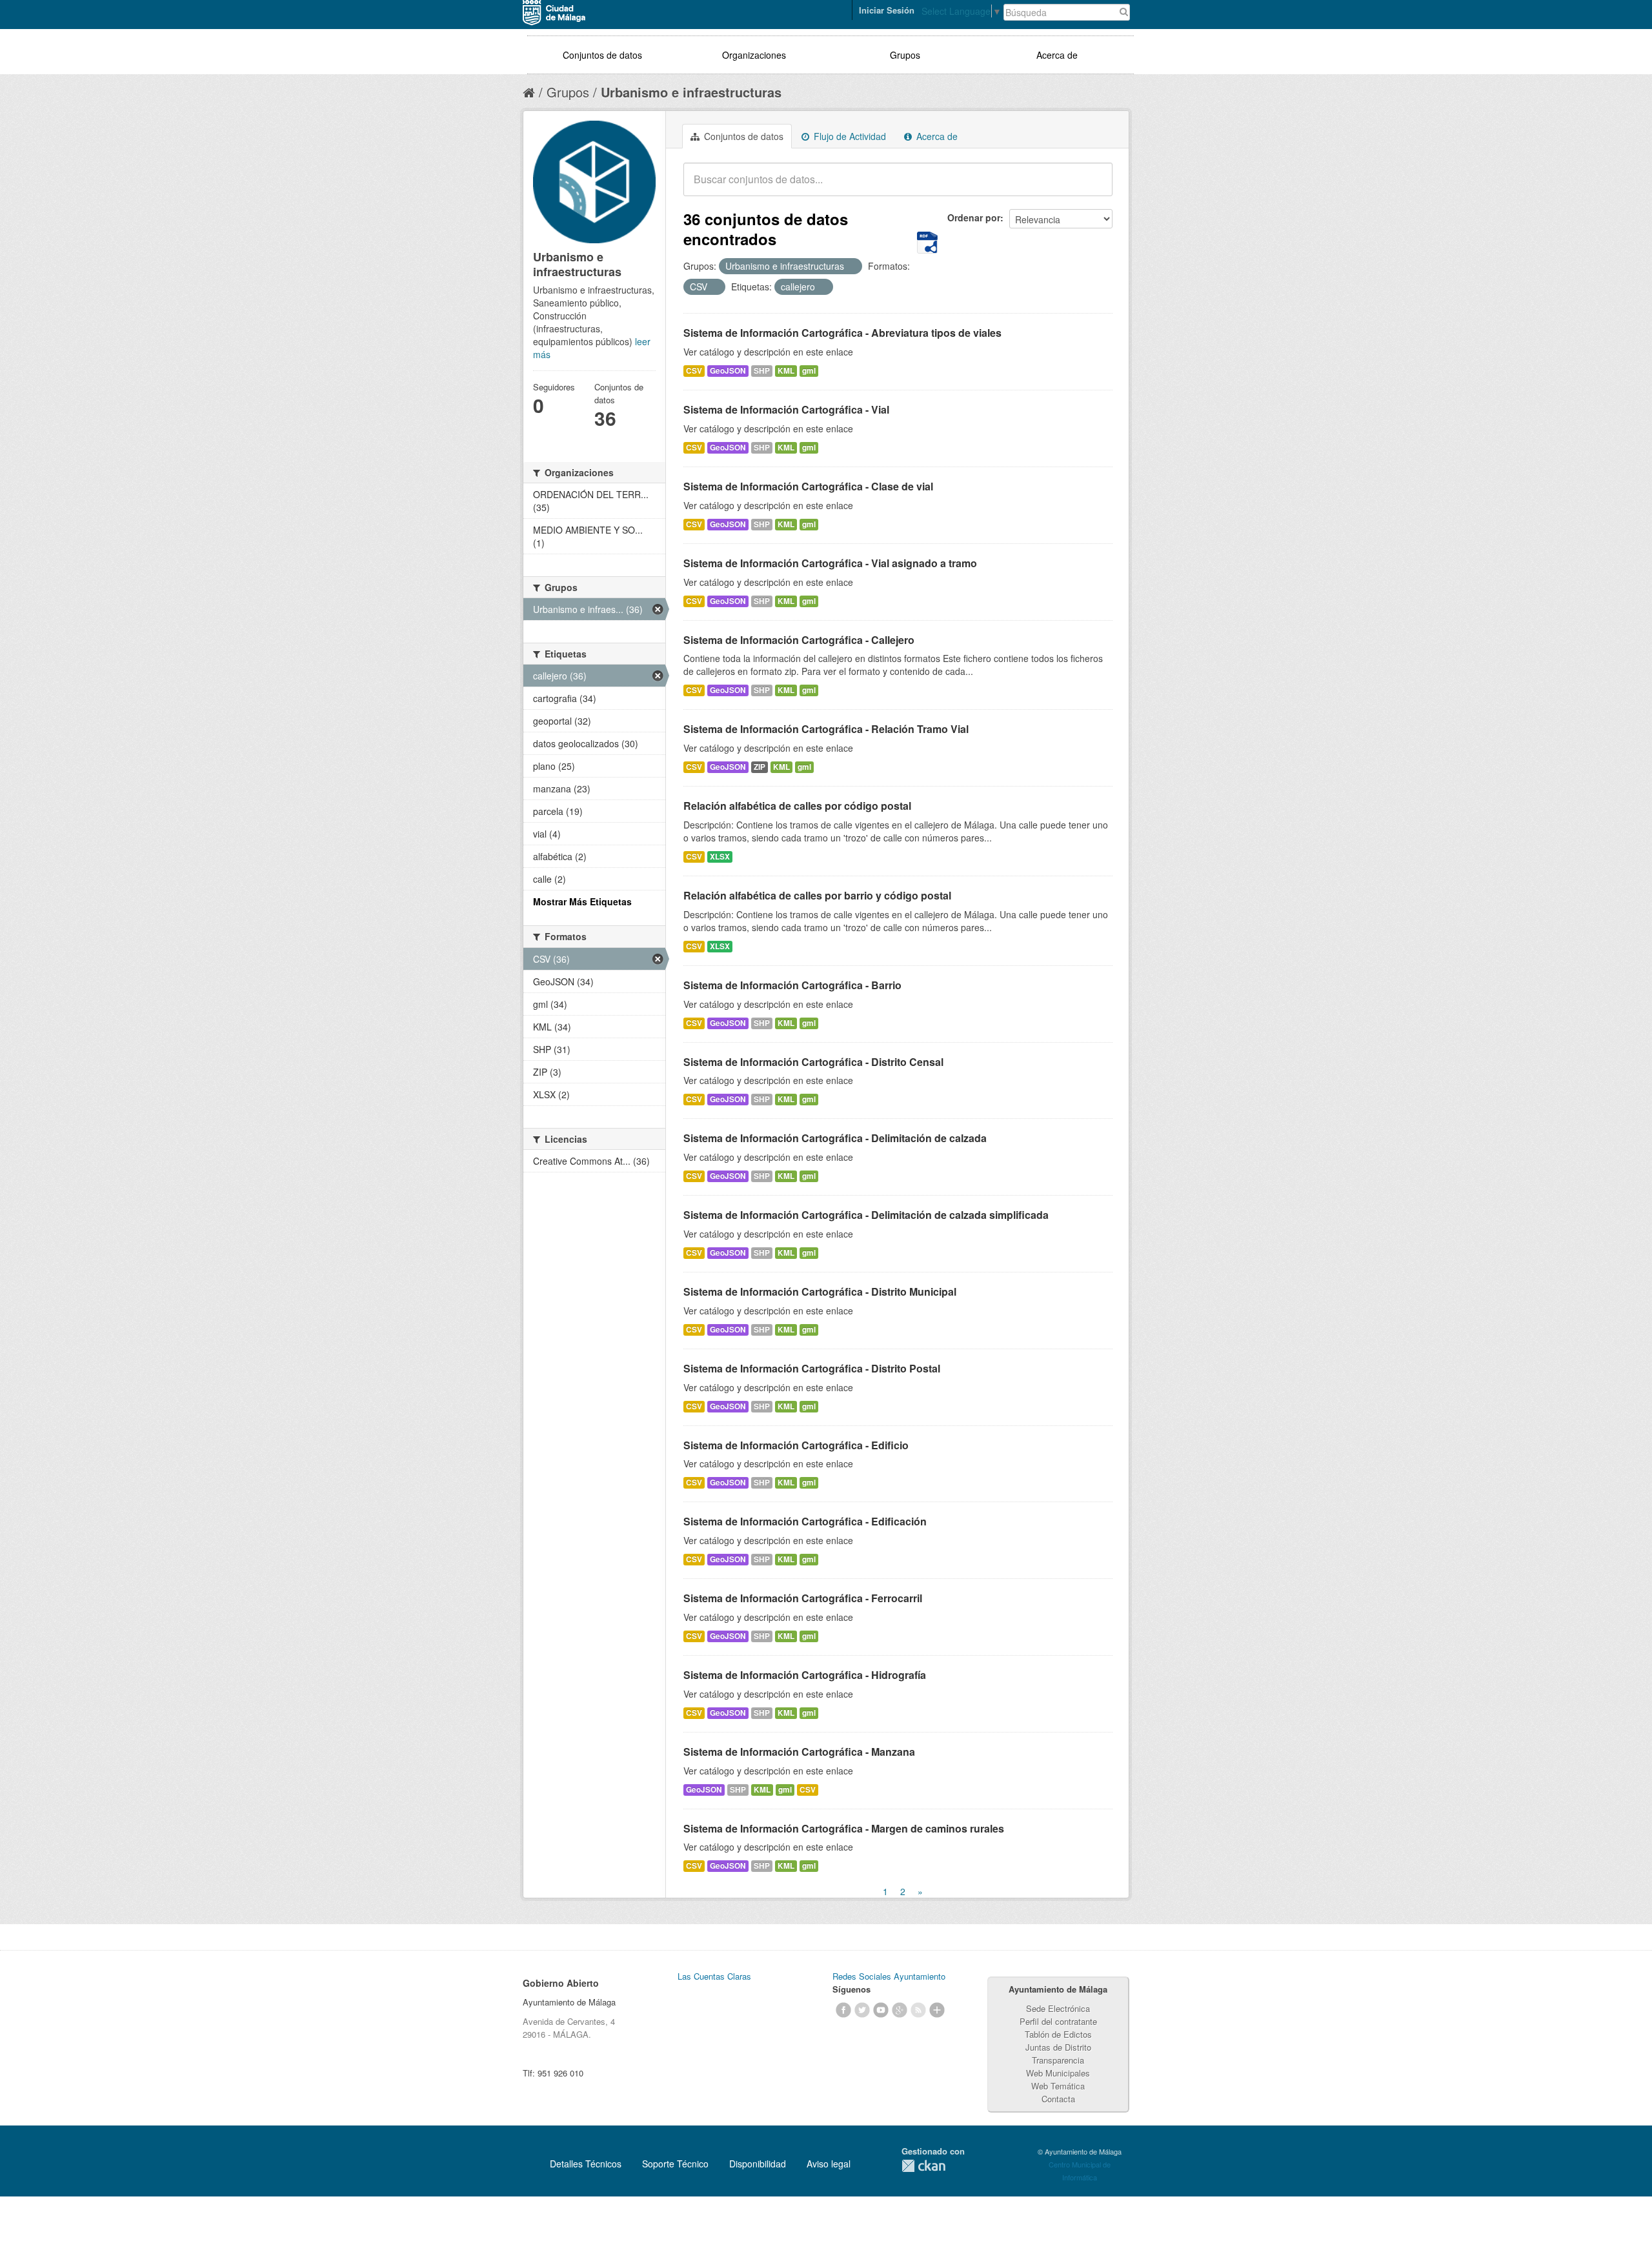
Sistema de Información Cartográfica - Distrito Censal (813, 1062)
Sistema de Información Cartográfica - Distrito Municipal (820, 1291)
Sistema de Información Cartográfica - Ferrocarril (803, 1598)
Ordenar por (974, 217)
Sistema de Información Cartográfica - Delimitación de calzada (835, 1138)
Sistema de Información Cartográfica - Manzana (799, 1752)
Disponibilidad (758, 2164)
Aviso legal (829, 2164)
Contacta (1058, 2099)
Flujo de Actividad (849, 136)
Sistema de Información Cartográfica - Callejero (799, 640)
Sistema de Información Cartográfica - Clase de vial (808, 486)
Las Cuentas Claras (714, 1976)
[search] (1094, 186)
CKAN (923, 2166)
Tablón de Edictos (1058, 2034)
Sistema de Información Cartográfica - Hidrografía (805, 1675)
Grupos (905, 55)
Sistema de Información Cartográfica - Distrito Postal (812, 1368)
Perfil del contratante (1058, 2021)
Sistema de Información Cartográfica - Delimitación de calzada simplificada (866, 1215)
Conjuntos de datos (602, 55)
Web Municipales (1058, 2073)
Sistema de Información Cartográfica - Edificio (796, 1445)
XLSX (720, 857)
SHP (762, 371)
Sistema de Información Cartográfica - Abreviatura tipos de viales (842, 333)
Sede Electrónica (1058, 2008)
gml (809, 371)
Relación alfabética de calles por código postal (797, 806)
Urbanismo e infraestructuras (691, 92)
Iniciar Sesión (887, 10)
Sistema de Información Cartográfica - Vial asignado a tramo (830, 563)
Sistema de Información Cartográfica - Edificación (805, 1521)
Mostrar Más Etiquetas (582, 901)
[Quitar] (851, 266)
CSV (694, 371)
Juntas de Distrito (1058, 2047)
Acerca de (1057, 55)
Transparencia (1058, 2060)
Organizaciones (754, 55)
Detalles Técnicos (586, 2164)
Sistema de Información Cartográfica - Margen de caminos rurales (844, 1828)
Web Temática (1058, 2086)
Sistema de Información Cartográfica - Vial (786, 409)
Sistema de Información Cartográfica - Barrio (792, 985)
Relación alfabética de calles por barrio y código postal (817, 895)
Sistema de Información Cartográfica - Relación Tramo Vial (826, 729)
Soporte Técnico (675, 2164)
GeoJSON (728, 371)
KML (786, 371)
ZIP (760, 767)
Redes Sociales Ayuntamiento (889, 1976)
